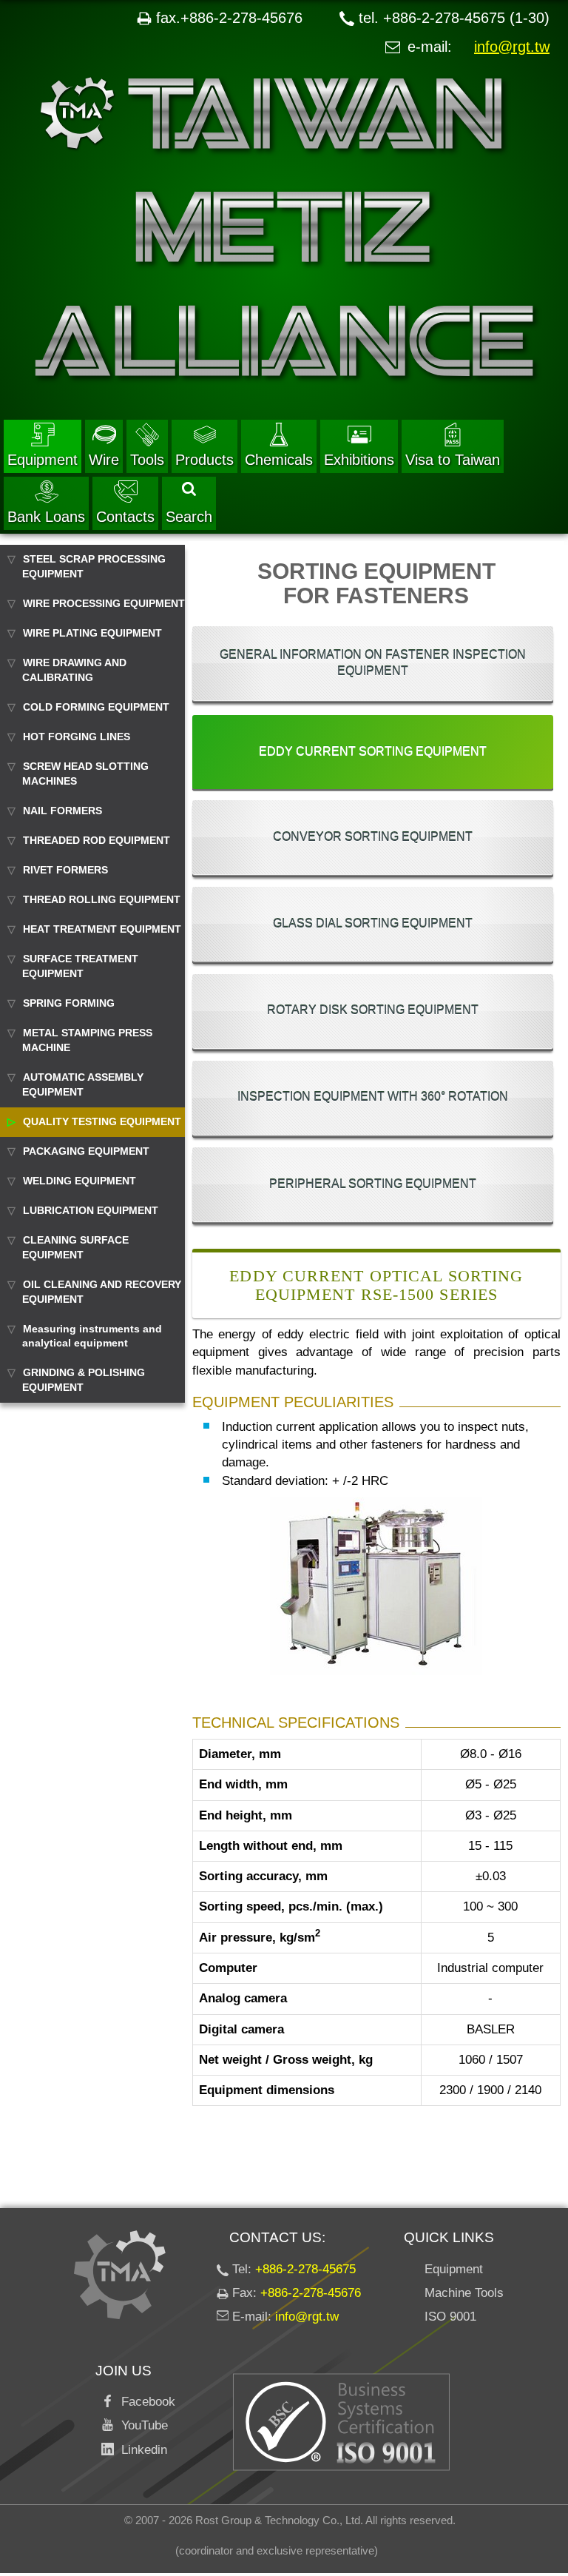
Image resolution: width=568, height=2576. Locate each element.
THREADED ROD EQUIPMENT (97, 840)
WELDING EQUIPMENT (80, 1181)
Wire (104, 460)
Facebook (145, 2402)
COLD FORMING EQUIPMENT (96, 707)
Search (189, 517)
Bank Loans (46, 517)
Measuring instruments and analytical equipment (92, 1336)
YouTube (141, 2425)
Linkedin (141, 2450)
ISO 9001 (450, 2317)
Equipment (43, 460)
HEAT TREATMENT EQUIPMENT (102, 929)
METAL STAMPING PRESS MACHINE (87, 1040)
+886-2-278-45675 (305, 2269)
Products (204, 460)
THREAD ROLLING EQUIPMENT (102, 899)
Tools (147, 460)
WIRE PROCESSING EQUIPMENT (104, 603)
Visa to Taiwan (453, 460)
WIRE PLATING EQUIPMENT (92, 633)
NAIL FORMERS (62, 811)
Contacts (125, 517)
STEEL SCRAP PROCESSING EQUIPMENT (94, 566)
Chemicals (279, 460)
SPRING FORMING (69, 1003)
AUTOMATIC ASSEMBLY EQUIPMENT (83, 1084)
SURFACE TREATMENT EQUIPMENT (80, 966)
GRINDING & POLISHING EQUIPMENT (84, 1380)
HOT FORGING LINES (77, 737)
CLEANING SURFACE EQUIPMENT (75, 1247)
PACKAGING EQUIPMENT (86, 1151)
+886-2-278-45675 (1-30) (466, 18)
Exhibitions (359, 460)
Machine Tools (464, 2293)
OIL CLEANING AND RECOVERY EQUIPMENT (102, 1292)
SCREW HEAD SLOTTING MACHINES (85, 774)
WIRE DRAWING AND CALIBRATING (74, 670)
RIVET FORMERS (65, 870)
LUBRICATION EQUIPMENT (91, 1210)
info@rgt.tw (512, 47)
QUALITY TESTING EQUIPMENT (102, 1121)
